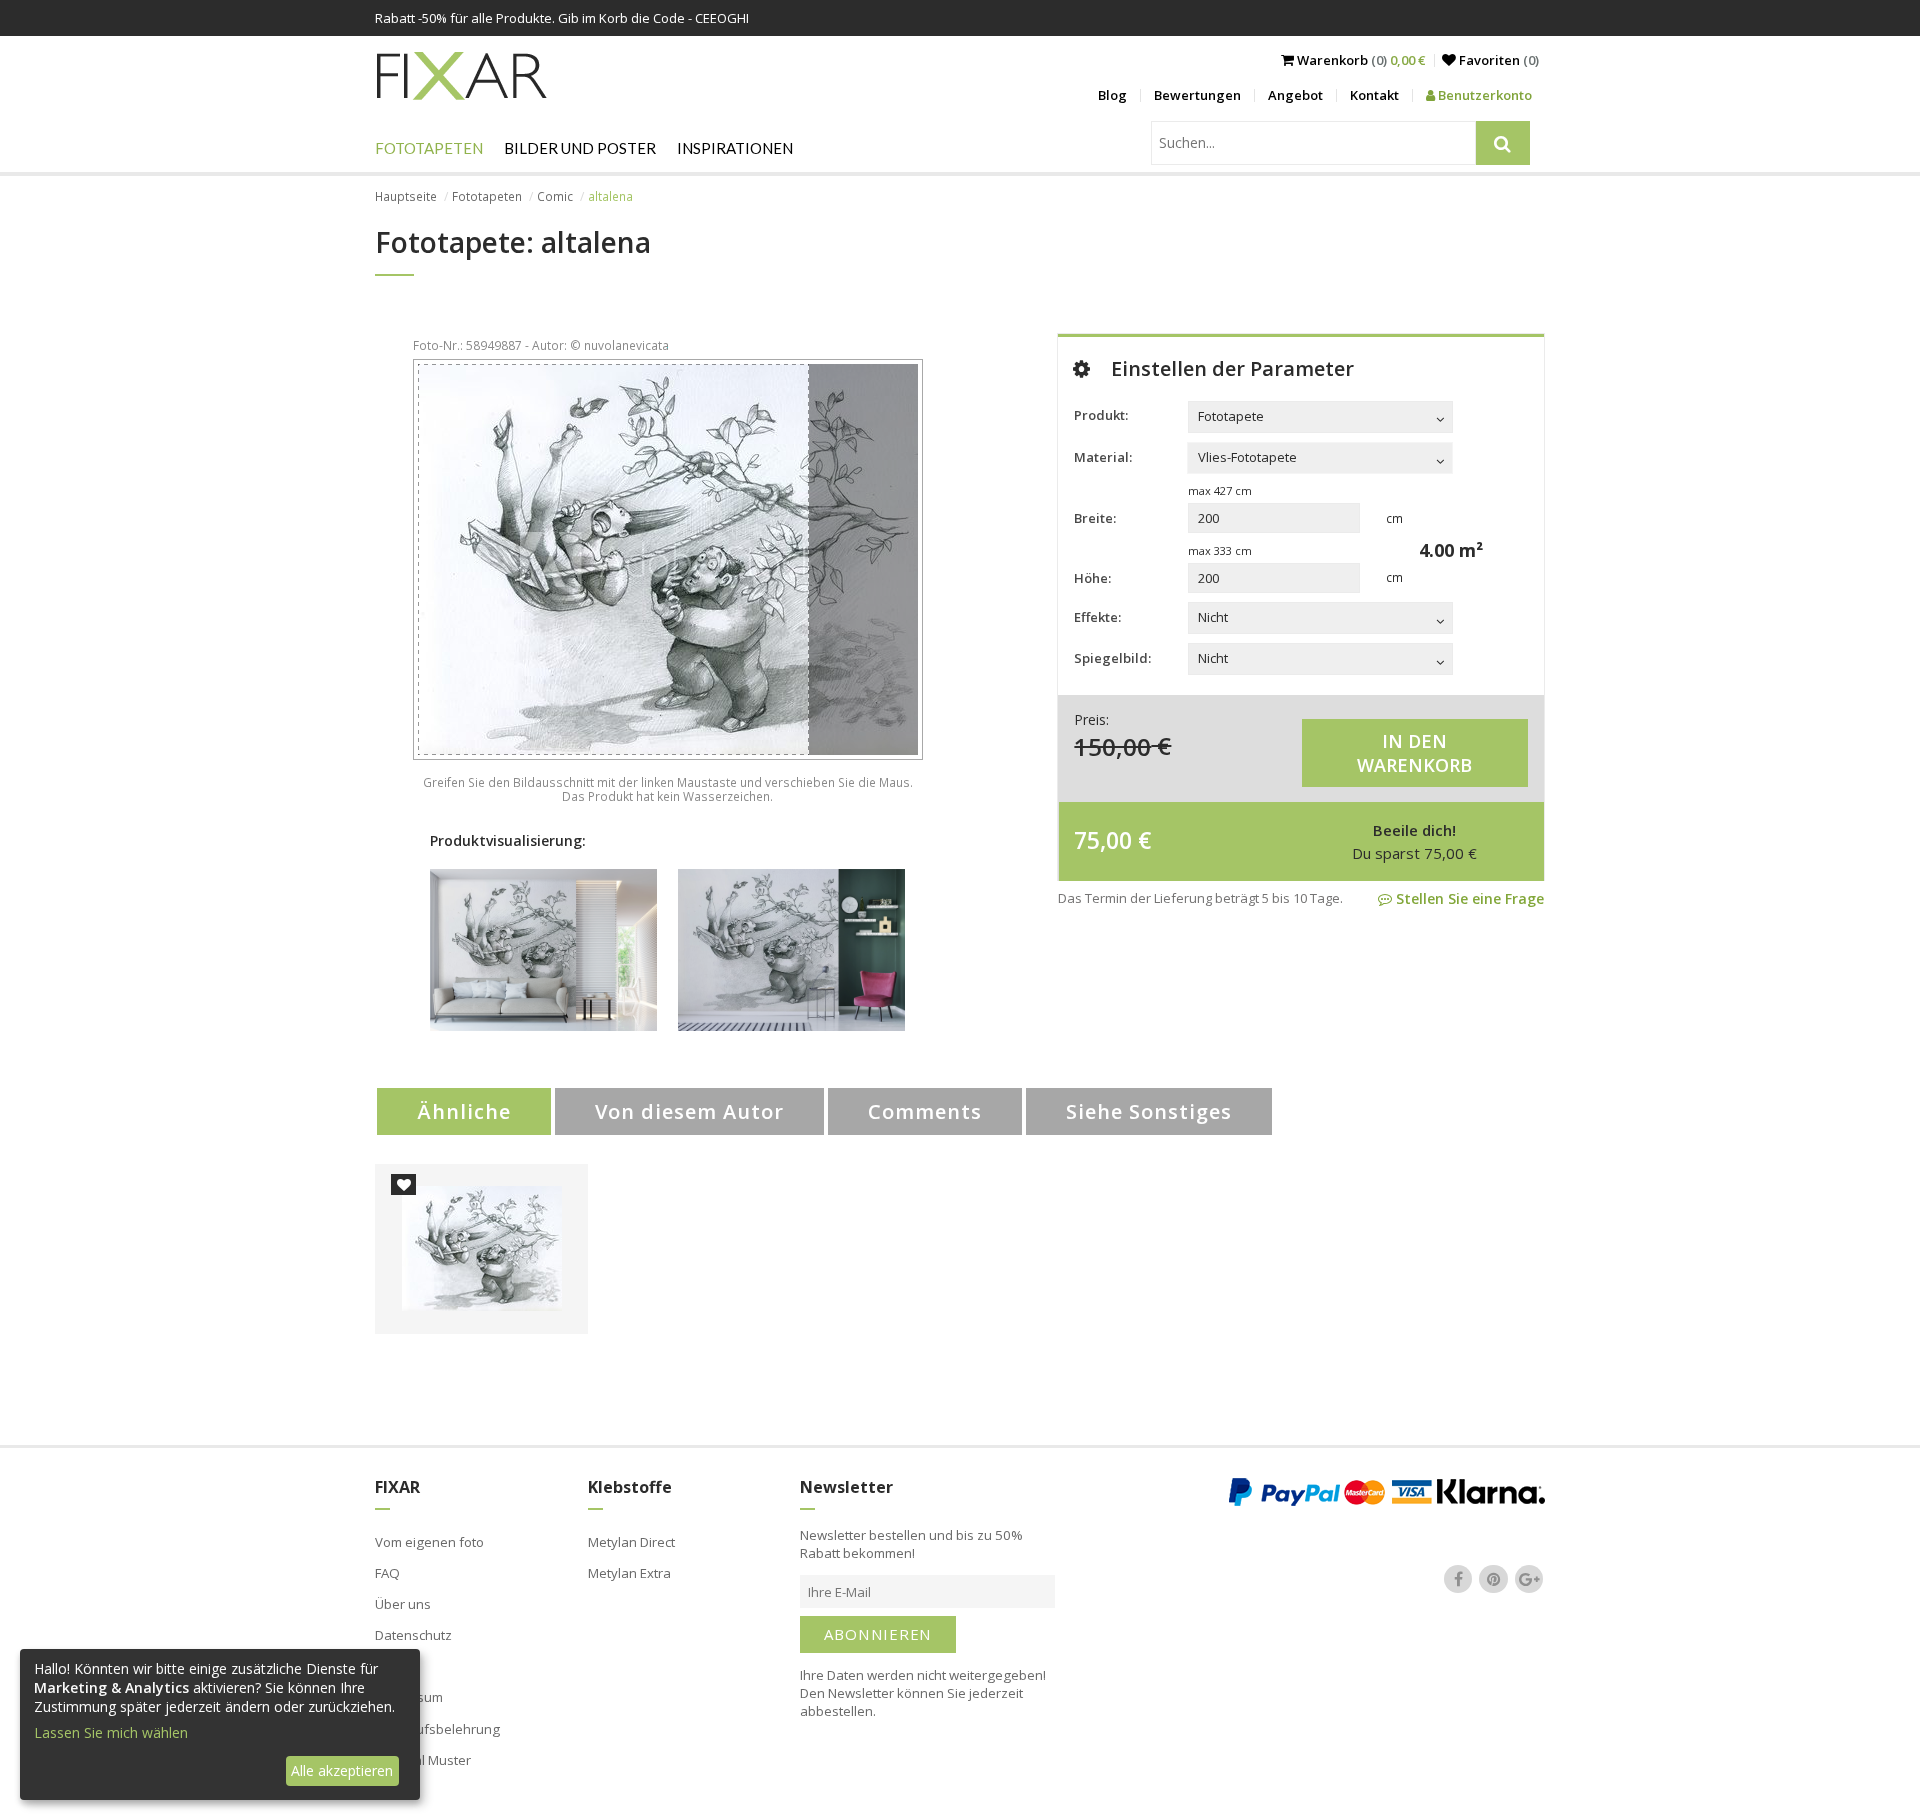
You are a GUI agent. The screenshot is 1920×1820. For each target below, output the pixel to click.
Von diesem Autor (689, 1111)
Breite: (1095, 518)
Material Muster (423, 1760)
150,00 (1112, 745)
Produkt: (1101, 415)
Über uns (403, 1604)
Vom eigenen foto (429, 1542)
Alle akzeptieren (342, 1770)
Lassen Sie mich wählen (111, 1732)
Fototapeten (429, 148)
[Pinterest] (1494, 1579)
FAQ (387, 1573)
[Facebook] (1458, 1579)
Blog (1112, 95)
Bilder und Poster (580, 148)
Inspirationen (735, 148)
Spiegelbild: (1112, 658)
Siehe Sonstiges (1149, 1111)
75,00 (1103, 840)
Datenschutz (413, 1635)
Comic (555, 196)
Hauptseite (406, 196)
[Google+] (1529, 1579)
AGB (388, 1666)
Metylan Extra (629, 1573)
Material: (1103, 457)
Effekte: (1097, 617)
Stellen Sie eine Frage (1468, 898)
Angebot (1295, 95)
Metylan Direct (631, 1542)
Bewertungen (1197, 95)
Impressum (409, 1697)
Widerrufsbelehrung (437, 1729)
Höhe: (1092, 578)
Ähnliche (464, 1111)
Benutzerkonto (1483, 95)
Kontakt (1374, 95)
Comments (925, 1111)
